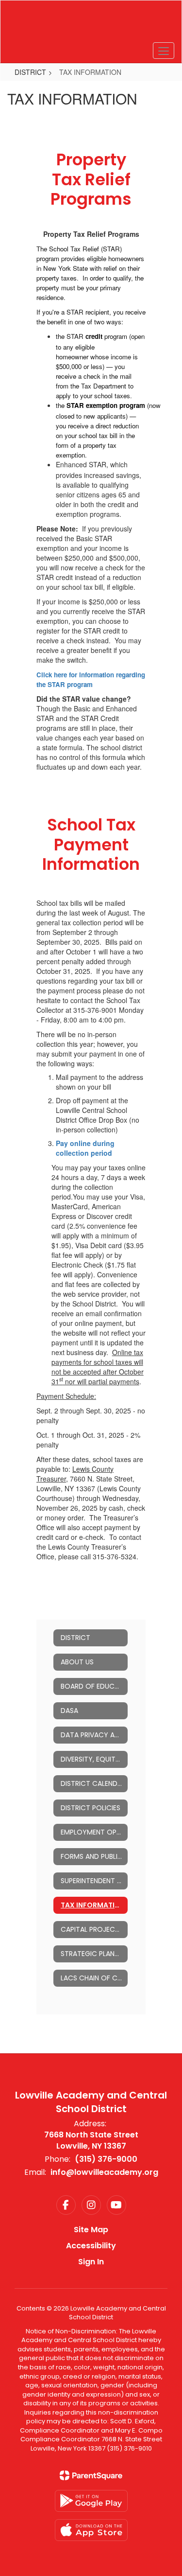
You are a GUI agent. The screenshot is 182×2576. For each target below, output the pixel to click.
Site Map (91, 2230)
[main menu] (164, 51)
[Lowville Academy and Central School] (91, 24)
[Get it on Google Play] (91, 2501)
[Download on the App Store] (91, 2530)
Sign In (91, 2262)
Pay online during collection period (85, 1148)
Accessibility (91, 2246)
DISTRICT (30, 72)
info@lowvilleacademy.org (104, 2172)
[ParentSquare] (91, 2475)
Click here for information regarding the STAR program (91, 679)
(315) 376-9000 (106, 2159)
